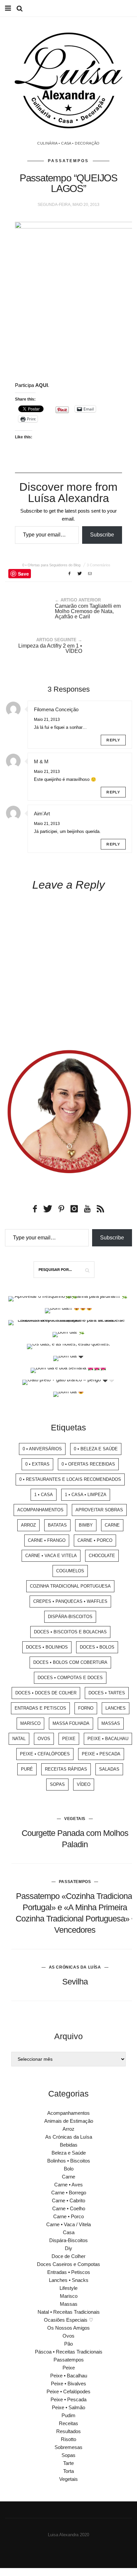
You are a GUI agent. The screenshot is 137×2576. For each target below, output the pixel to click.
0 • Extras (37, 1464)
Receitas (68, 2423)
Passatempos (68, 161)
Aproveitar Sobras (99, 1510)
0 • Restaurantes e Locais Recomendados (70, 1479)
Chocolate (102, 1556)
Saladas (109, 1769)
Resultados (68, 2431)
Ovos (44, 1739)
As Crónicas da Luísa (75, 1967)
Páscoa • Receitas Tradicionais (69, 2352)
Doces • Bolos (97, 1647)
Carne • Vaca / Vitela (68, 2224)
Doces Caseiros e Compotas (68, 2264)
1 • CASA (44, 1495)
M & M (41, 761)
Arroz (28, 1525)
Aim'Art (42, 814)
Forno (86, 1708)
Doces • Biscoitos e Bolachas (70, 1632)
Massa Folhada (71, 1723)
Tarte (68, 2463)
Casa (69, 2232)
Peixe (69, 1739)
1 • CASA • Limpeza (86, 1495)
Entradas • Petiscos (69, 2272)
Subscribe (102, 535)
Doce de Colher (68, 2256)
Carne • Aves (68, 2185)
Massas (111, 1723)
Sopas (57, 1784)
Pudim (68, 2415)
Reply (113, 740)
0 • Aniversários (42, 1449)
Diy (68, 2248)
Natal (19, 1739)
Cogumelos (70, 1571)
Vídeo (84, 1784)
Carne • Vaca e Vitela (51, 1556)
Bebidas (69, 2145)
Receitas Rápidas (66, 1769)
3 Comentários (99, 565)
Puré (27, 1769)
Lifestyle (68, 2288)
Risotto (68, 2439)
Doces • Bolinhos (47, 1647)
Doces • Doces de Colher (46, 1693)
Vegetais (75, 1819)
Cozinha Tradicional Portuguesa (70, 1586)
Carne (112, 1525)
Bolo (69, 2169)
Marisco (30, 1723)
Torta (68, 2471)
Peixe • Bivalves (68, 2384)
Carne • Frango (47, 1540)
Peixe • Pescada (101, 1754)
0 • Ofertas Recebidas (88, 1464)
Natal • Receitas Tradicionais (69, 2312)
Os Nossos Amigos (68, 2328)
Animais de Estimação (69, 2121)
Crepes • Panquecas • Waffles (70, 1601)
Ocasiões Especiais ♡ (68, 2320)
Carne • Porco (95, 1540)
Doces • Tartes (107, 1693)
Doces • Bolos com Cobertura (70, 1662)
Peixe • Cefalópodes (45, 1754)
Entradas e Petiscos (40, 1708)
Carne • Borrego (69, 2193)
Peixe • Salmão (68, 2407)
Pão (68, 2344)
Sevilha (75, 1981)
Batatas (57, 1525)
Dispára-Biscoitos (70, 1617)
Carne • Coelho (69, 2208)
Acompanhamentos (40, 1510)
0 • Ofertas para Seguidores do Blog (51, 565)
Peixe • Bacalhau (108, 1739)
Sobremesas (68, 2447)
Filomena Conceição (56, 709)
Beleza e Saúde (69, 2153)
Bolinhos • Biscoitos (69, 2161)
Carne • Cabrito (68, 2200)
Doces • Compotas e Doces (70, 1678)
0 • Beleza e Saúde (96, 1449)
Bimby (86, 1525)
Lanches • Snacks (69, 2280)
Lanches (116, 1708)
